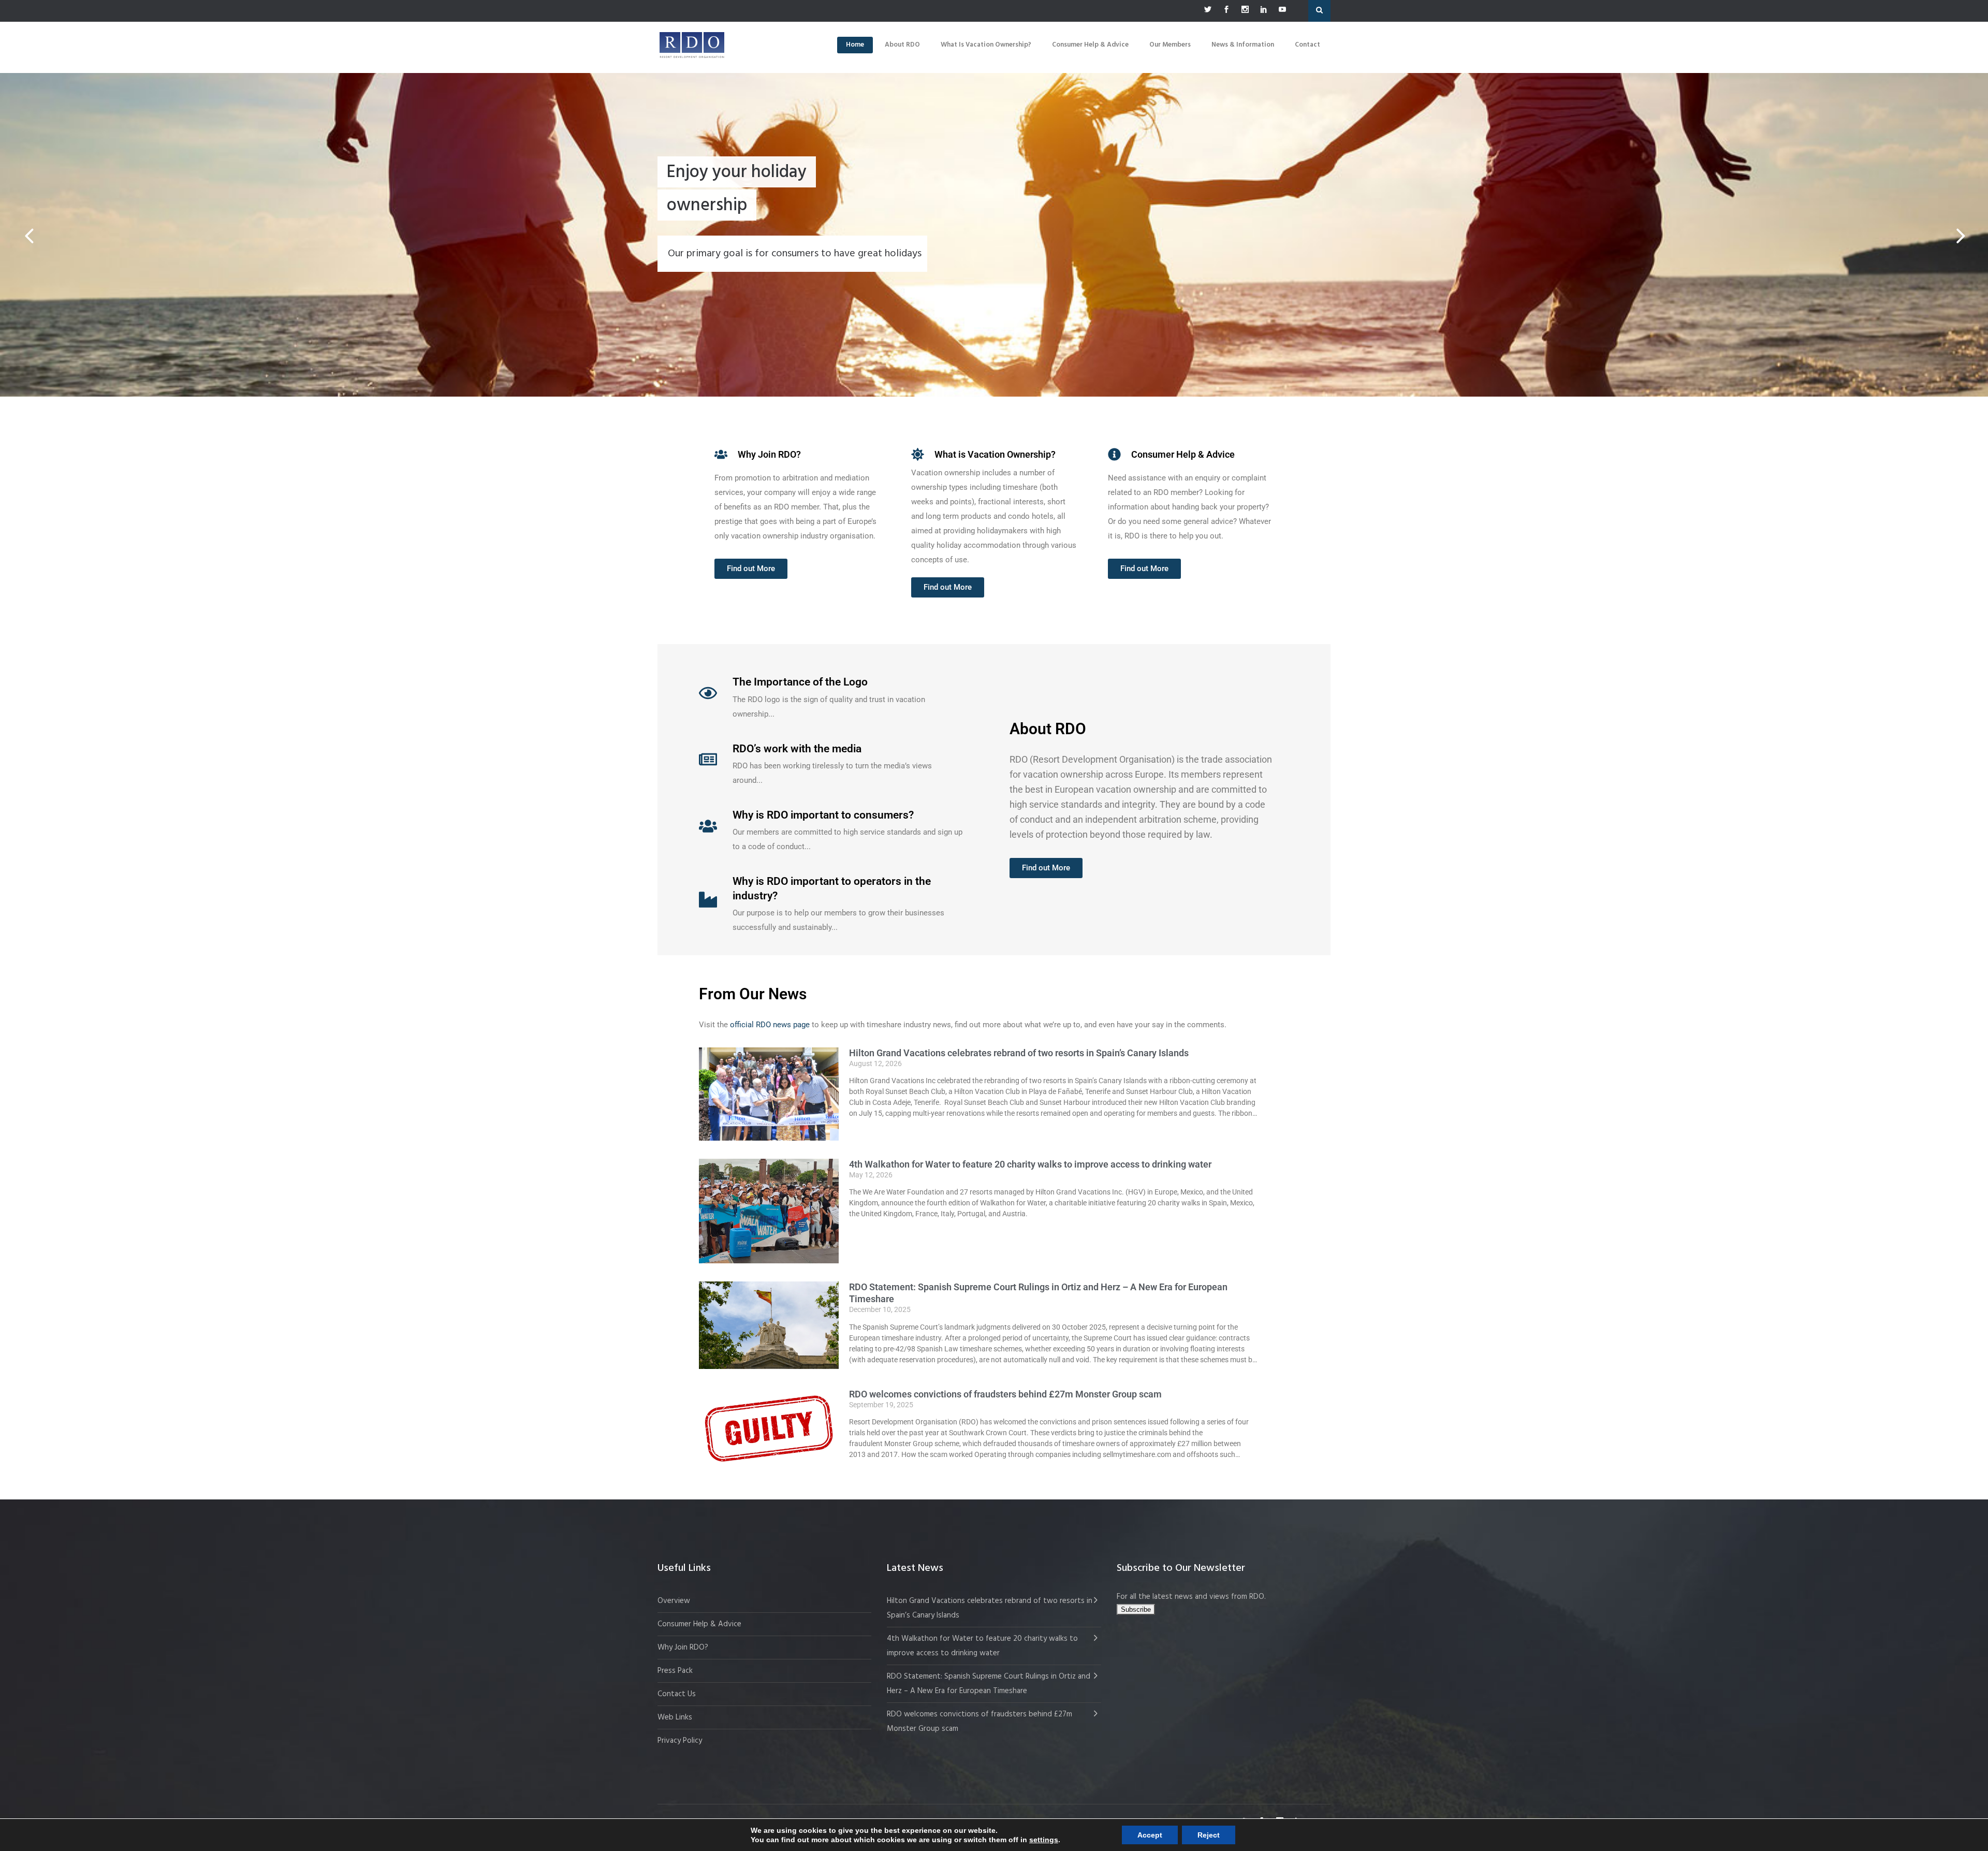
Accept (1150, 1835)
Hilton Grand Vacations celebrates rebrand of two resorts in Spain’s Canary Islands (1020, 1053)
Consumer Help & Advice (699, 1624)
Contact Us (677, 1694)
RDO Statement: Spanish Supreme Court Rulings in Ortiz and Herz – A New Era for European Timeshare (989, 1684)
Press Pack (675, 1671)
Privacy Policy (680, 1741)
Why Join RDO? (683, 1648)
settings (1044, 1840)
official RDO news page (770, 1025)
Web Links (675, 1717)
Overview (674, 1601)
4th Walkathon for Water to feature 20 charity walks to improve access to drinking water (1030, 1164)
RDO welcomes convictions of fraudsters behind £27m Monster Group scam (1005, 1394)
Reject (1209, 1835)
